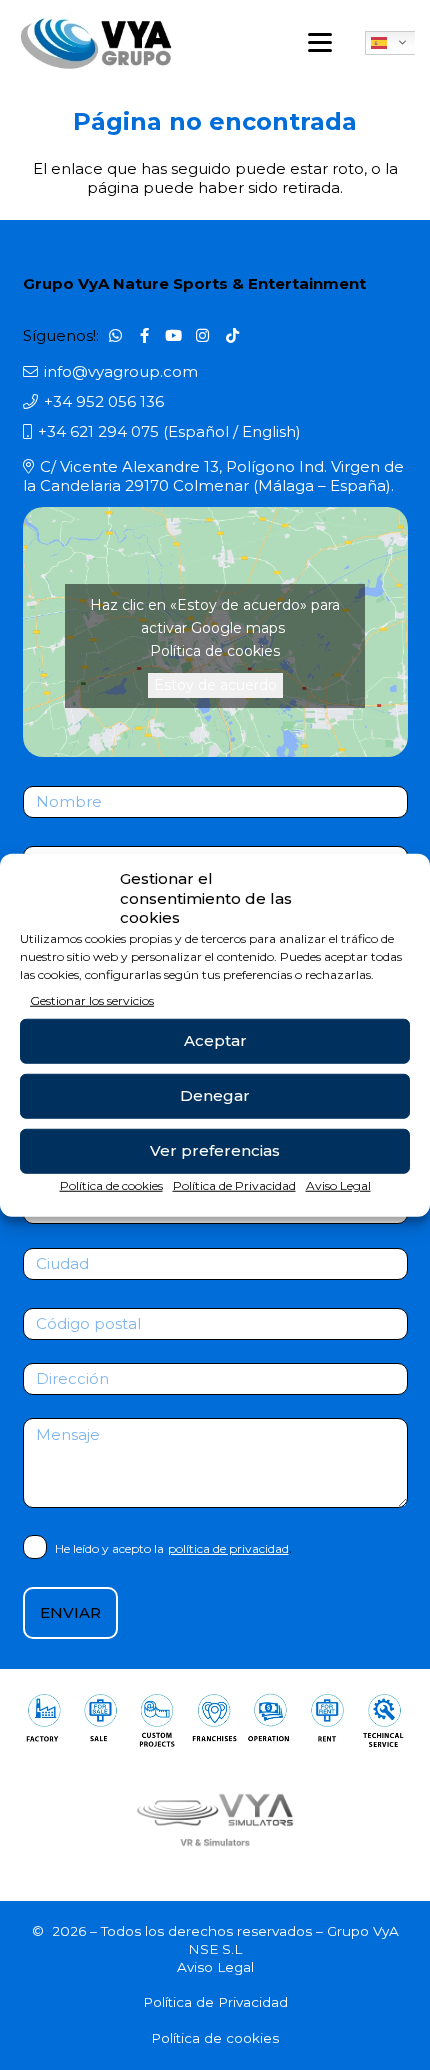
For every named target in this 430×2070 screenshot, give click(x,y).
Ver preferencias (215, 1150)
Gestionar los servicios (92, 999)
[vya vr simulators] (215, 1819)
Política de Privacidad (234, 1184)
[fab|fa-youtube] (174, 335)
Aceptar (215, 1040)
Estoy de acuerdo (215, 685)
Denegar (215, 1095)
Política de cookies (111, 1184)
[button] (320, 43)
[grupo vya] (96, 42)
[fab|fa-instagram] (203, 335)
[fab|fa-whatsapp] (115, 335)
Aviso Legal (338, 1184)
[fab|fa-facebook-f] (145, 335)
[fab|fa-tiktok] (232, 335)
